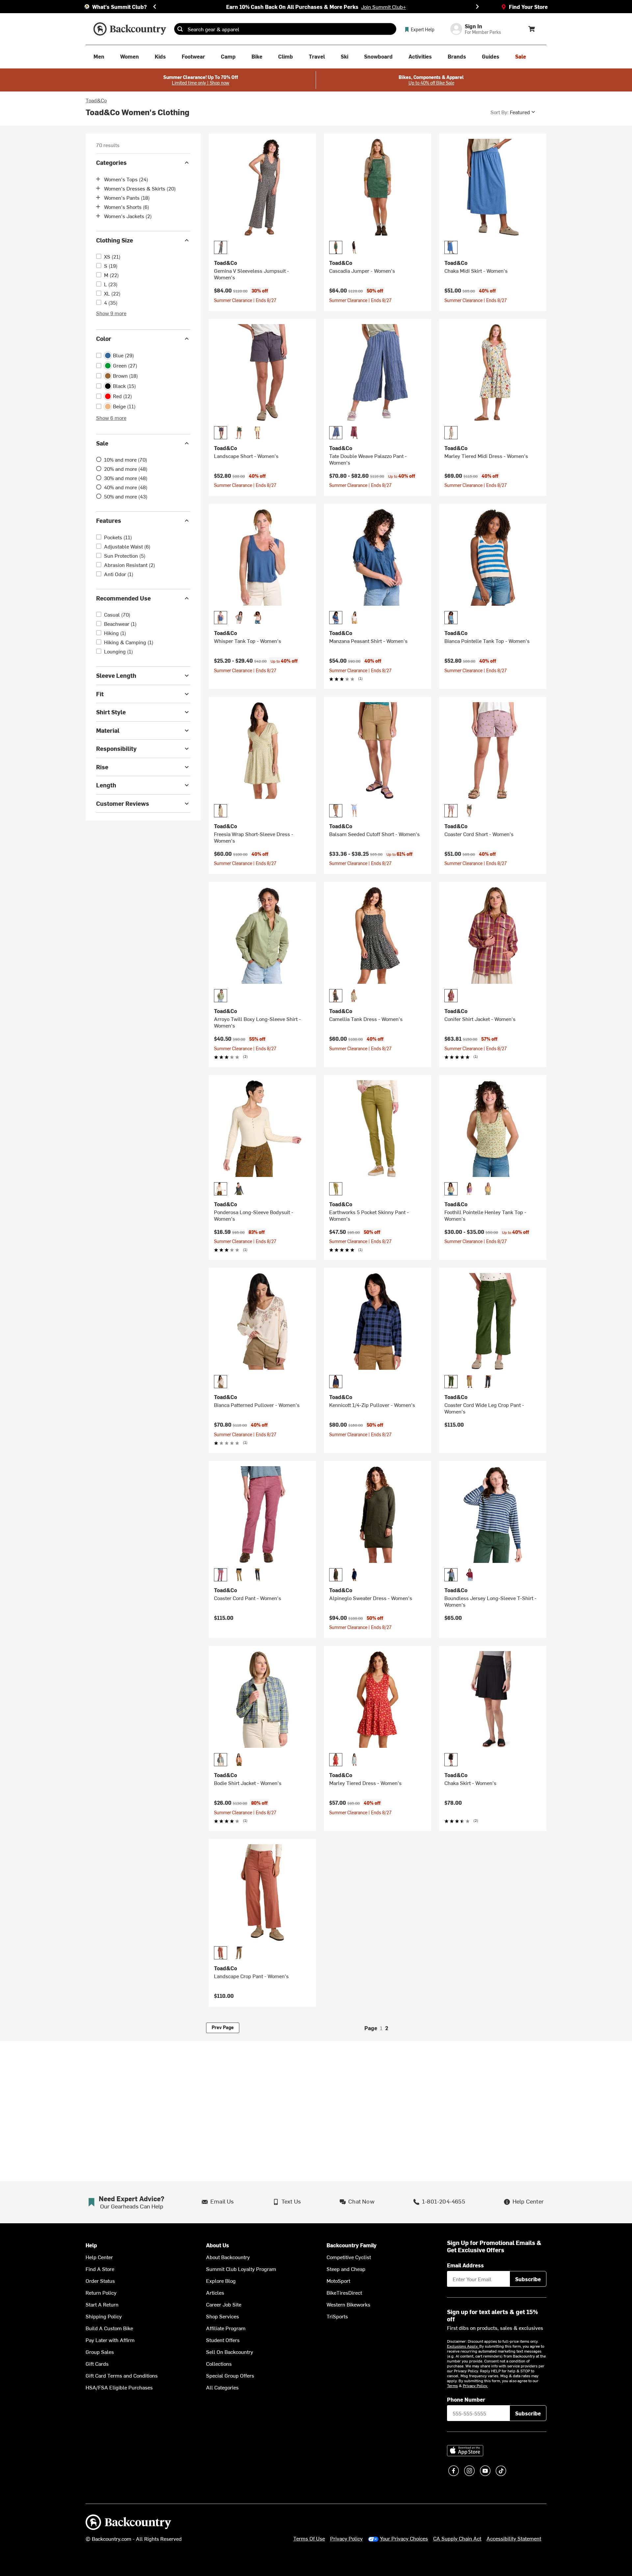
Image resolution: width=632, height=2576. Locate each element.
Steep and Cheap (346, 2269)
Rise (102, 767)
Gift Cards (97, 2363)
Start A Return (102, 2304)
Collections (219, 2363)
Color (104, 338)
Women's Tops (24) (126, 179)
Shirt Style (111, 712)
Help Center (99, 2257)
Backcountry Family (352, 2245)
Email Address (465, 2265)
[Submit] (180, 29)
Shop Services (223, 2316)
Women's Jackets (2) (128, 216)
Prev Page (223, 2027)
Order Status (100, 2281)
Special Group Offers (230, 2375)
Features (109, 520)
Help (91, 2245)
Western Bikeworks (348, 2304)
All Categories (222, 2387)
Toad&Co (96, 100)
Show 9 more (111, 313)
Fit (100, 694)
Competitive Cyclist (349, 2257)
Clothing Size (115, 240)
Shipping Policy (104, 2316)
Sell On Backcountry (230, 2352)
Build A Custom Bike (109, 2328)
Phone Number (466, 2399)
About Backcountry (228, 2257)
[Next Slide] (477, 7)
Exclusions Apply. (463, 2346)
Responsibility (116, 748)
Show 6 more (111, 418)
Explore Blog (221, 2281)
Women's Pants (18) (127, 197)
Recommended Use (123, 598)
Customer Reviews (123, 803)
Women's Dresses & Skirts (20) (140, 188)
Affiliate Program (226, 2328)
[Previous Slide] (155, 7)
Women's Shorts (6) (127, 207)
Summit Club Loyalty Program (241, 2269)
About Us (218, 2245)
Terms (452, 2385)
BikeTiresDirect (344, 2292)
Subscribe (528, 2279)
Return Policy (101, 2292)
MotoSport (338, 2281)
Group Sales (100, 2352)
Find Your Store (528, 7)
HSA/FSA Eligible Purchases (119, 2387)
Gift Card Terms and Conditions (122, 2375)
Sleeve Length (116, 675)
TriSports (337, 2316)
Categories (111, 162)
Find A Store (100, 2269)
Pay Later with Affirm (110, 2340)
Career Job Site (224, 2304)
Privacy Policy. (475, 2385)
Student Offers (223, 2340)
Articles (215, 2292)
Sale (102, 443)
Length (106, 785)
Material (108, 730)
